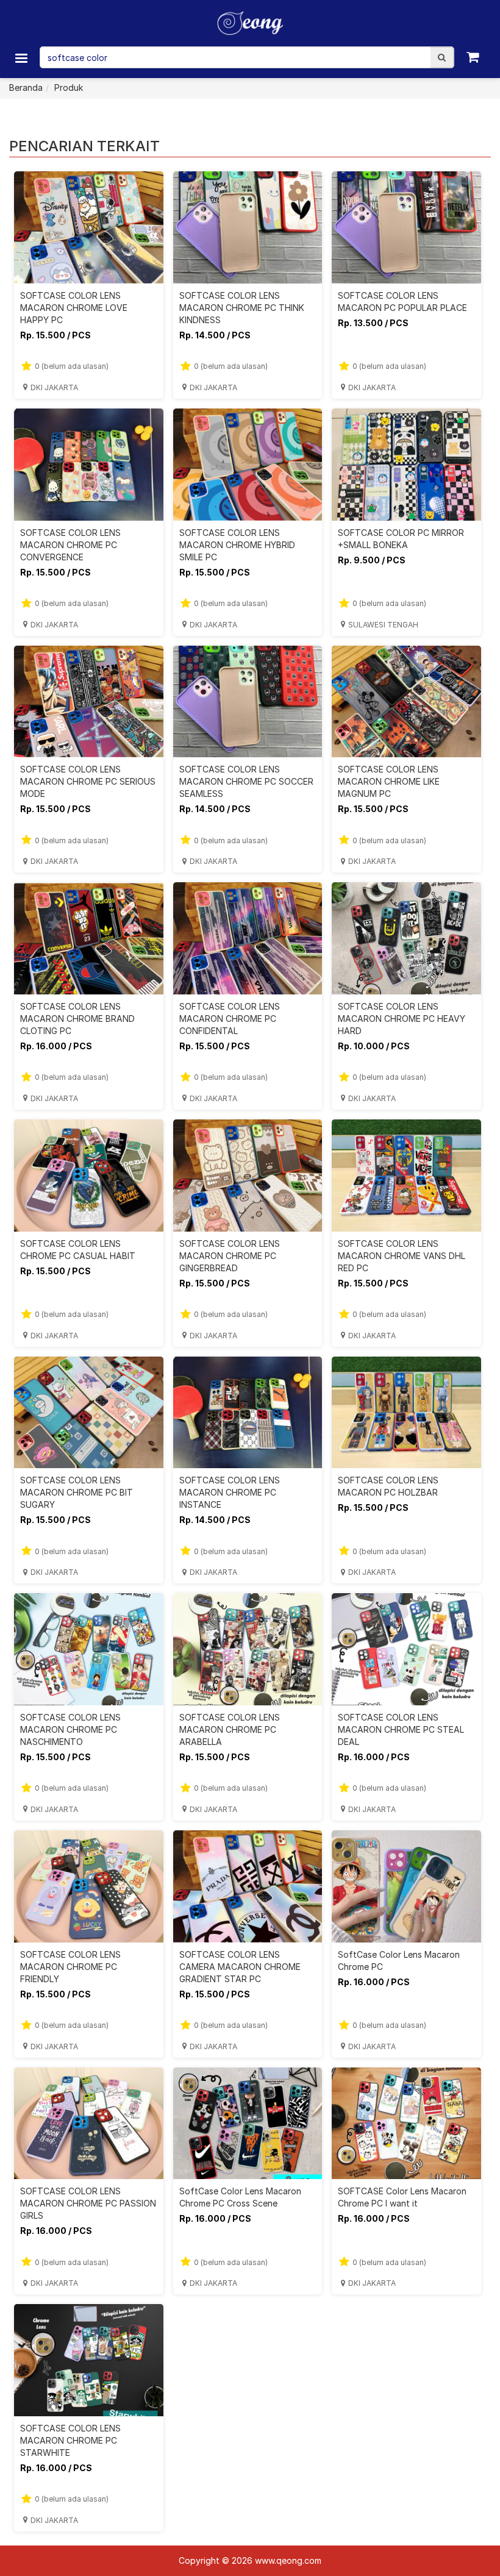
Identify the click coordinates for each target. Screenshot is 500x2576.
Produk (69, 87)
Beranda (26, 87)
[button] (442, 57)
